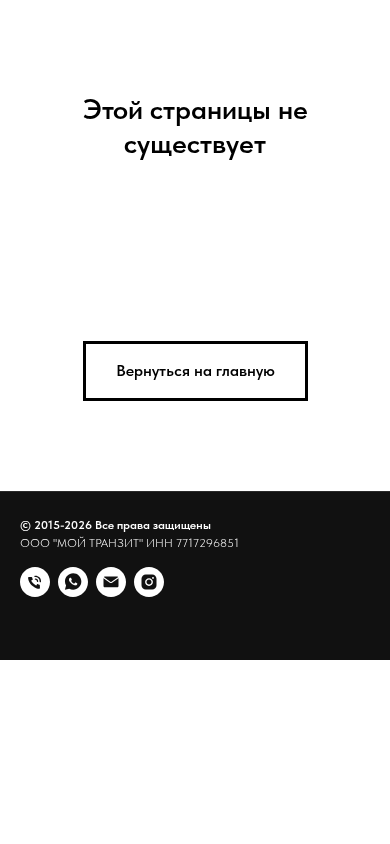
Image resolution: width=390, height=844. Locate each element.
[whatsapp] (73, 582)
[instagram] (149, 582)
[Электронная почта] (111, 582)
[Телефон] (35, 582)
